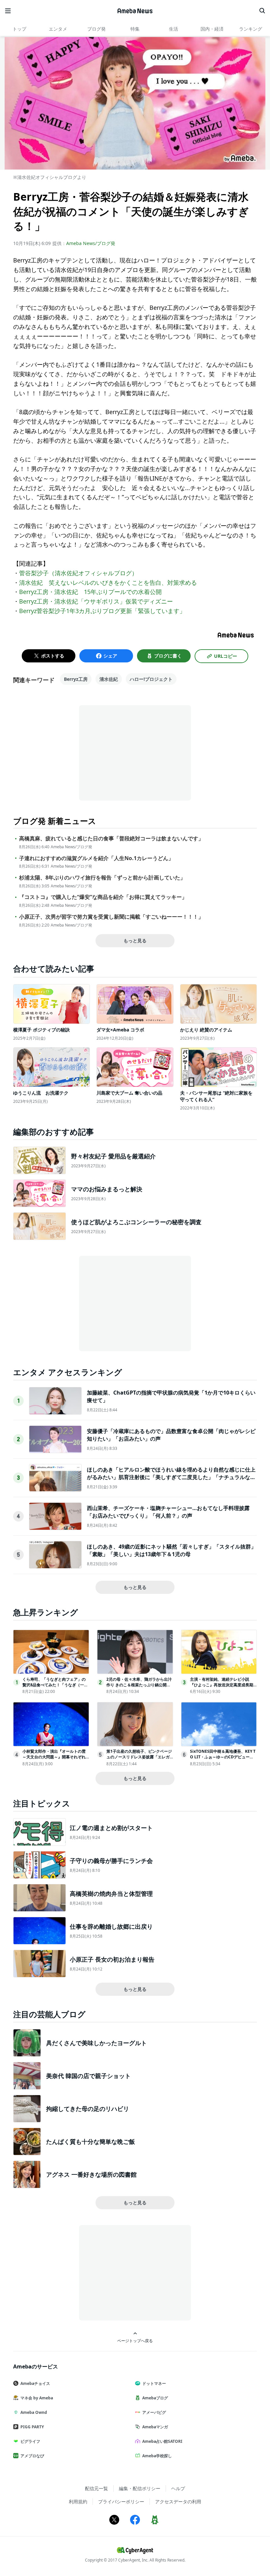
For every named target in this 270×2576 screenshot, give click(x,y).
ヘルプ (178, 2488)
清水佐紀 (109, 679)
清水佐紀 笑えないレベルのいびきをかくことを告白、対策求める (108, 582)
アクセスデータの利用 (178, 2502)
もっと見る (135, 941)
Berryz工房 (76, 679)
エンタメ (58, 29)
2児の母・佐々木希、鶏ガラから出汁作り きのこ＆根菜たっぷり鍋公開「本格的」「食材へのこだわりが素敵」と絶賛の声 (139, 1687)
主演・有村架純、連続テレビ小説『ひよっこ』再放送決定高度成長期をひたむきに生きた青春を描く (222, 1685)
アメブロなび (32, 2456)
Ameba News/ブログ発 (91, 243)
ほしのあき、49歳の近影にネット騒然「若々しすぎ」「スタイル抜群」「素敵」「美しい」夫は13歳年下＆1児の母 (172, 1550)
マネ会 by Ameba (37, 2398)
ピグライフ (30, 2441)
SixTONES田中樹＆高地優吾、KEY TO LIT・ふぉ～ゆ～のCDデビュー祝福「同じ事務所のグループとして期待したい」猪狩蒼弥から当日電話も (223, 1759)
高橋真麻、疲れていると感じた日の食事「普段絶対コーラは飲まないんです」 (111, 839)
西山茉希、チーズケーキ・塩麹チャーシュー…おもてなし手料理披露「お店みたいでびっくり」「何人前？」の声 (168, 1512)
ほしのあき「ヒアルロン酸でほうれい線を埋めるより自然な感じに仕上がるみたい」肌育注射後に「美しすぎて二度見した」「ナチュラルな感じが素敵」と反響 (171, 1477)
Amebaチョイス (35, 2383)
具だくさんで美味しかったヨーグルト (96, 2043)
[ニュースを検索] (262, 11)
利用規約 (78, 2502)
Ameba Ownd (34, 2412)
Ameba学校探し (157, 2456)
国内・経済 (212, 29)
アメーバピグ (154, 2412)
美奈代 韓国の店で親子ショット (88, 2076)
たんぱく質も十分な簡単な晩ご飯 (91, 2142)
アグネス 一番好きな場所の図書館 (91, 2174)
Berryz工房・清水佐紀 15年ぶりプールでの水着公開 (90, 592)
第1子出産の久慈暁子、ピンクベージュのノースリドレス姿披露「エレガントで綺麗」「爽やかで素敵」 (139, 1757)
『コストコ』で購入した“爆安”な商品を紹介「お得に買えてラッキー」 (103, 897)
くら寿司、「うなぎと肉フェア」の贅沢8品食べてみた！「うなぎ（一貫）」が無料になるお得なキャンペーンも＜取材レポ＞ (54, 1687)
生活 (174, 29)
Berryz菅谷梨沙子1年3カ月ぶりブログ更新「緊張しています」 (102, 611)
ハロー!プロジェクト (151, 679)
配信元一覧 (96, 2488)
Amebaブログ (155, 2398)
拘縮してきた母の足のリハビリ (88, 2109)
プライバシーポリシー (121, 2502)
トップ (19, 29)
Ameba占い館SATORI (162, 2441)
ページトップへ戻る (135, 2341)
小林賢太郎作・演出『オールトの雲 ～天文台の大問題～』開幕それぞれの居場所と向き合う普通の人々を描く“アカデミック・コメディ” (54, 1759)
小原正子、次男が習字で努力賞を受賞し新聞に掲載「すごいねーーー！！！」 (111, 917)
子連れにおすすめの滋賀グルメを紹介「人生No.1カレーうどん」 (96, 858)
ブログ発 (96, 29)
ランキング (251, 29)
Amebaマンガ (155, 2427)
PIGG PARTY (32, 2427)
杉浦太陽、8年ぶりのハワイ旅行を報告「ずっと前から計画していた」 (102, 878)
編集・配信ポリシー (140, 2488)
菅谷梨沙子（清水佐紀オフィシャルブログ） (78, 573)
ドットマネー (154, 2383)
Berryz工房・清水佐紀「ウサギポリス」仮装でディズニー (96, 601)
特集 (135, 29)
